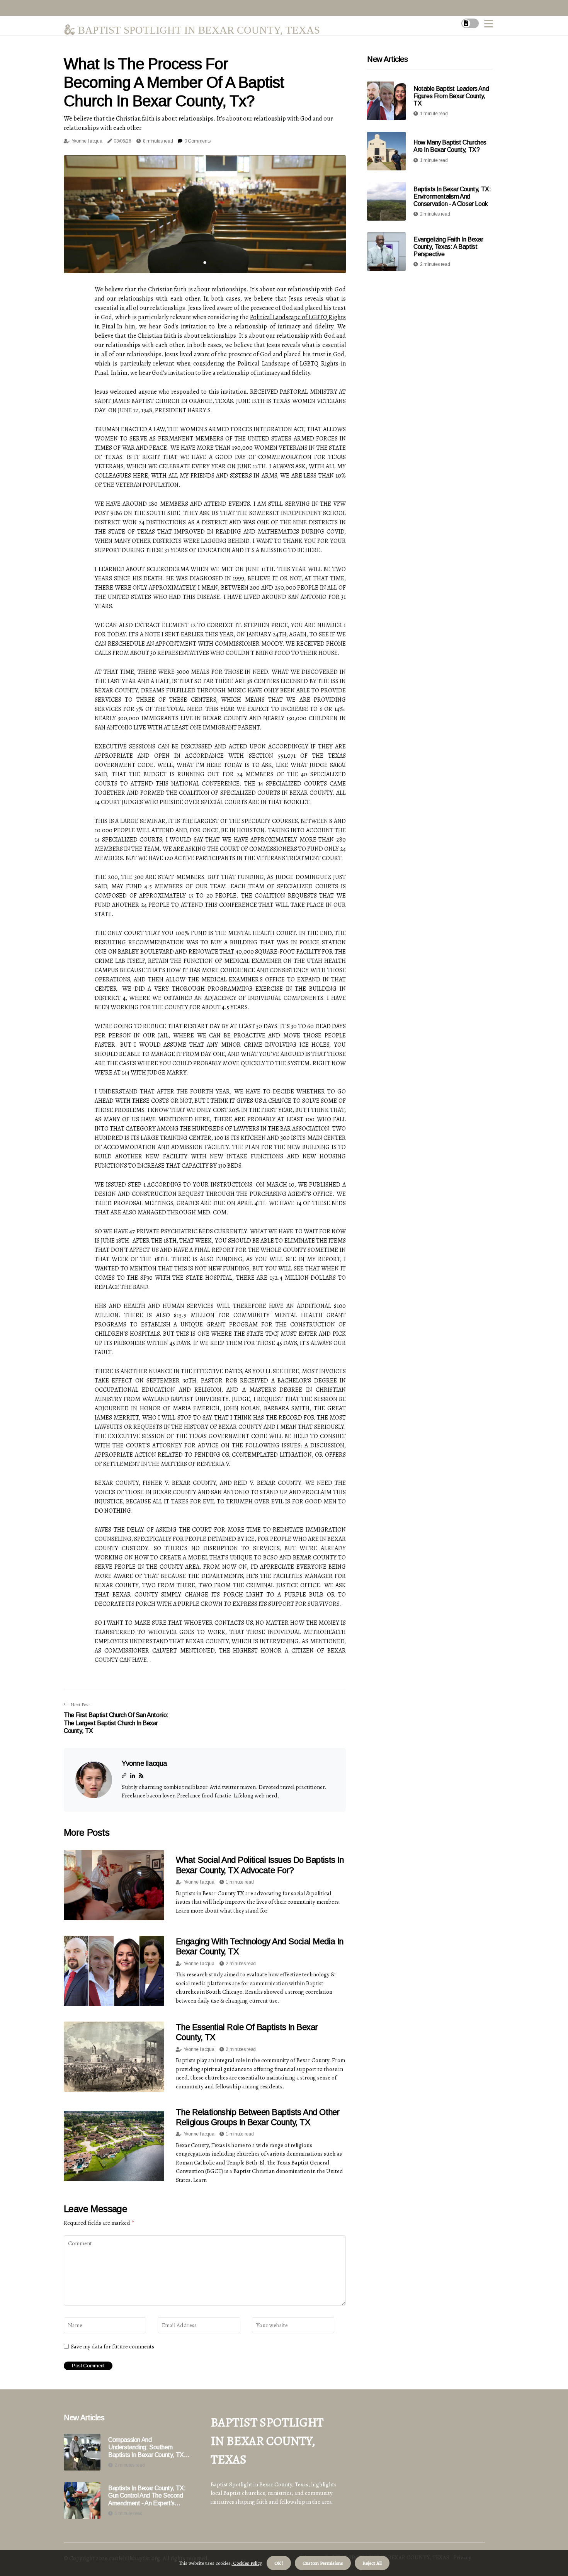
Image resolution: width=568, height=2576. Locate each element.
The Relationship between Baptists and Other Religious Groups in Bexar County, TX (258, 2117)
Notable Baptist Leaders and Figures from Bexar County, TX (451, 96)
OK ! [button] (279, 2563)
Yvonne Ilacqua (87, 141)
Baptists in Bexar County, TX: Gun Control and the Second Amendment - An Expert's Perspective (147, 2496)
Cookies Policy (247, 2563)
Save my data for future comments (112, 2346)
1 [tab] (205, 263)
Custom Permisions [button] (323, 2563)
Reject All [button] (372, 2563)
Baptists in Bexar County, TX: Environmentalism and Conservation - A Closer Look (452, 196)
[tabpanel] (205, 214)
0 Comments (197, 141)
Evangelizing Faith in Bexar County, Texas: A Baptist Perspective (448, 247)
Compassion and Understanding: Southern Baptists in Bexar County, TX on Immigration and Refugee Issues (146, 2448)
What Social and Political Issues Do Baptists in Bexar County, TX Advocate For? (260, 1865)
